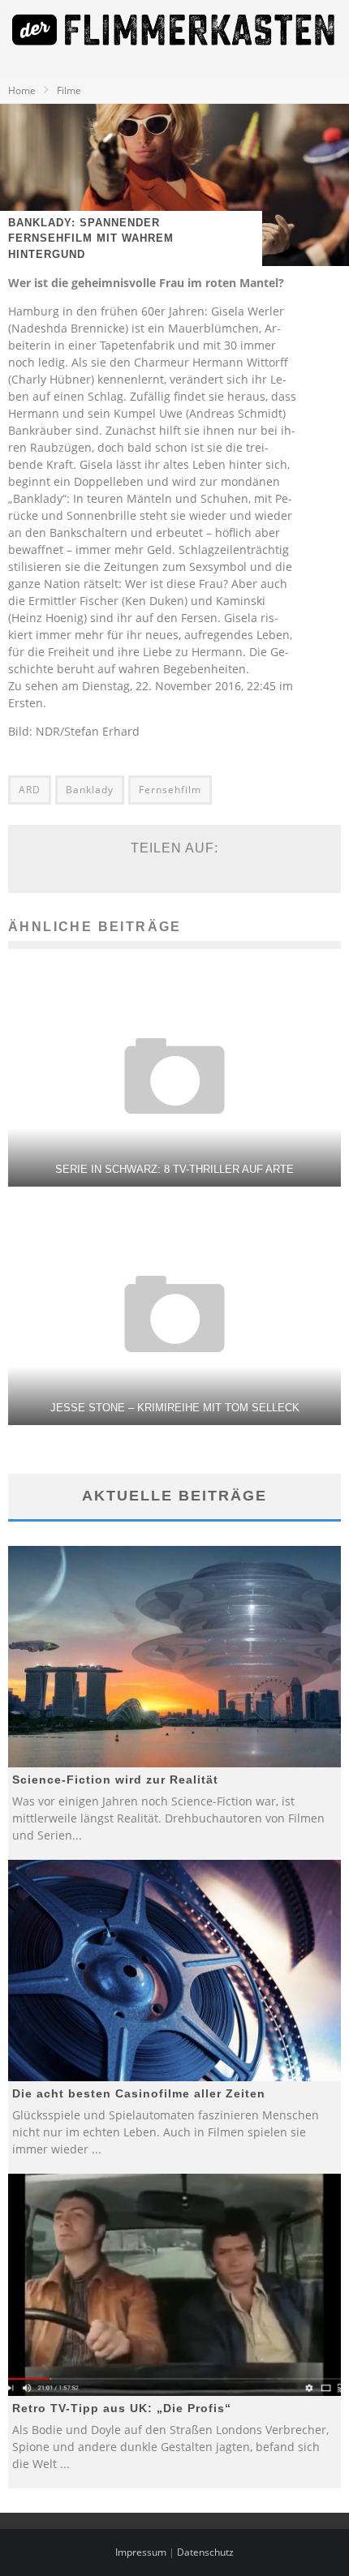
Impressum (141, 2552)
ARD (30, 790)
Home (22, 90)
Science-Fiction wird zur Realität (115, 1780)
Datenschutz (205, 2552)
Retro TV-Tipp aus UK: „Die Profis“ (122, 2408)
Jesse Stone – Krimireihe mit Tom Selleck (175, 1408)
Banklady (90, 790)
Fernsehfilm (170, 790)
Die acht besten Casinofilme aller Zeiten (139, 2093)
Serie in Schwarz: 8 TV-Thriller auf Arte (174, 1169)
